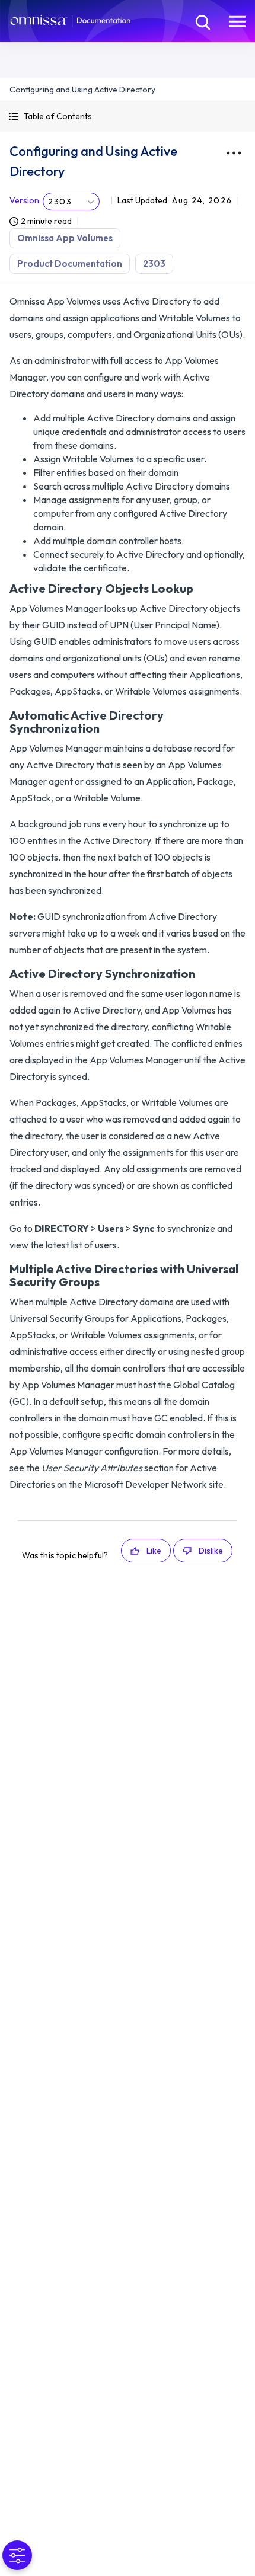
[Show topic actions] (234, 153)
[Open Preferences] (17, 2555)
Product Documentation (70, 263)
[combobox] (71, 202)
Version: (25, 200)
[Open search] (202, 21)
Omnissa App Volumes (65, 238)
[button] (128, 116)
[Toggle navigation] (237, 21)
